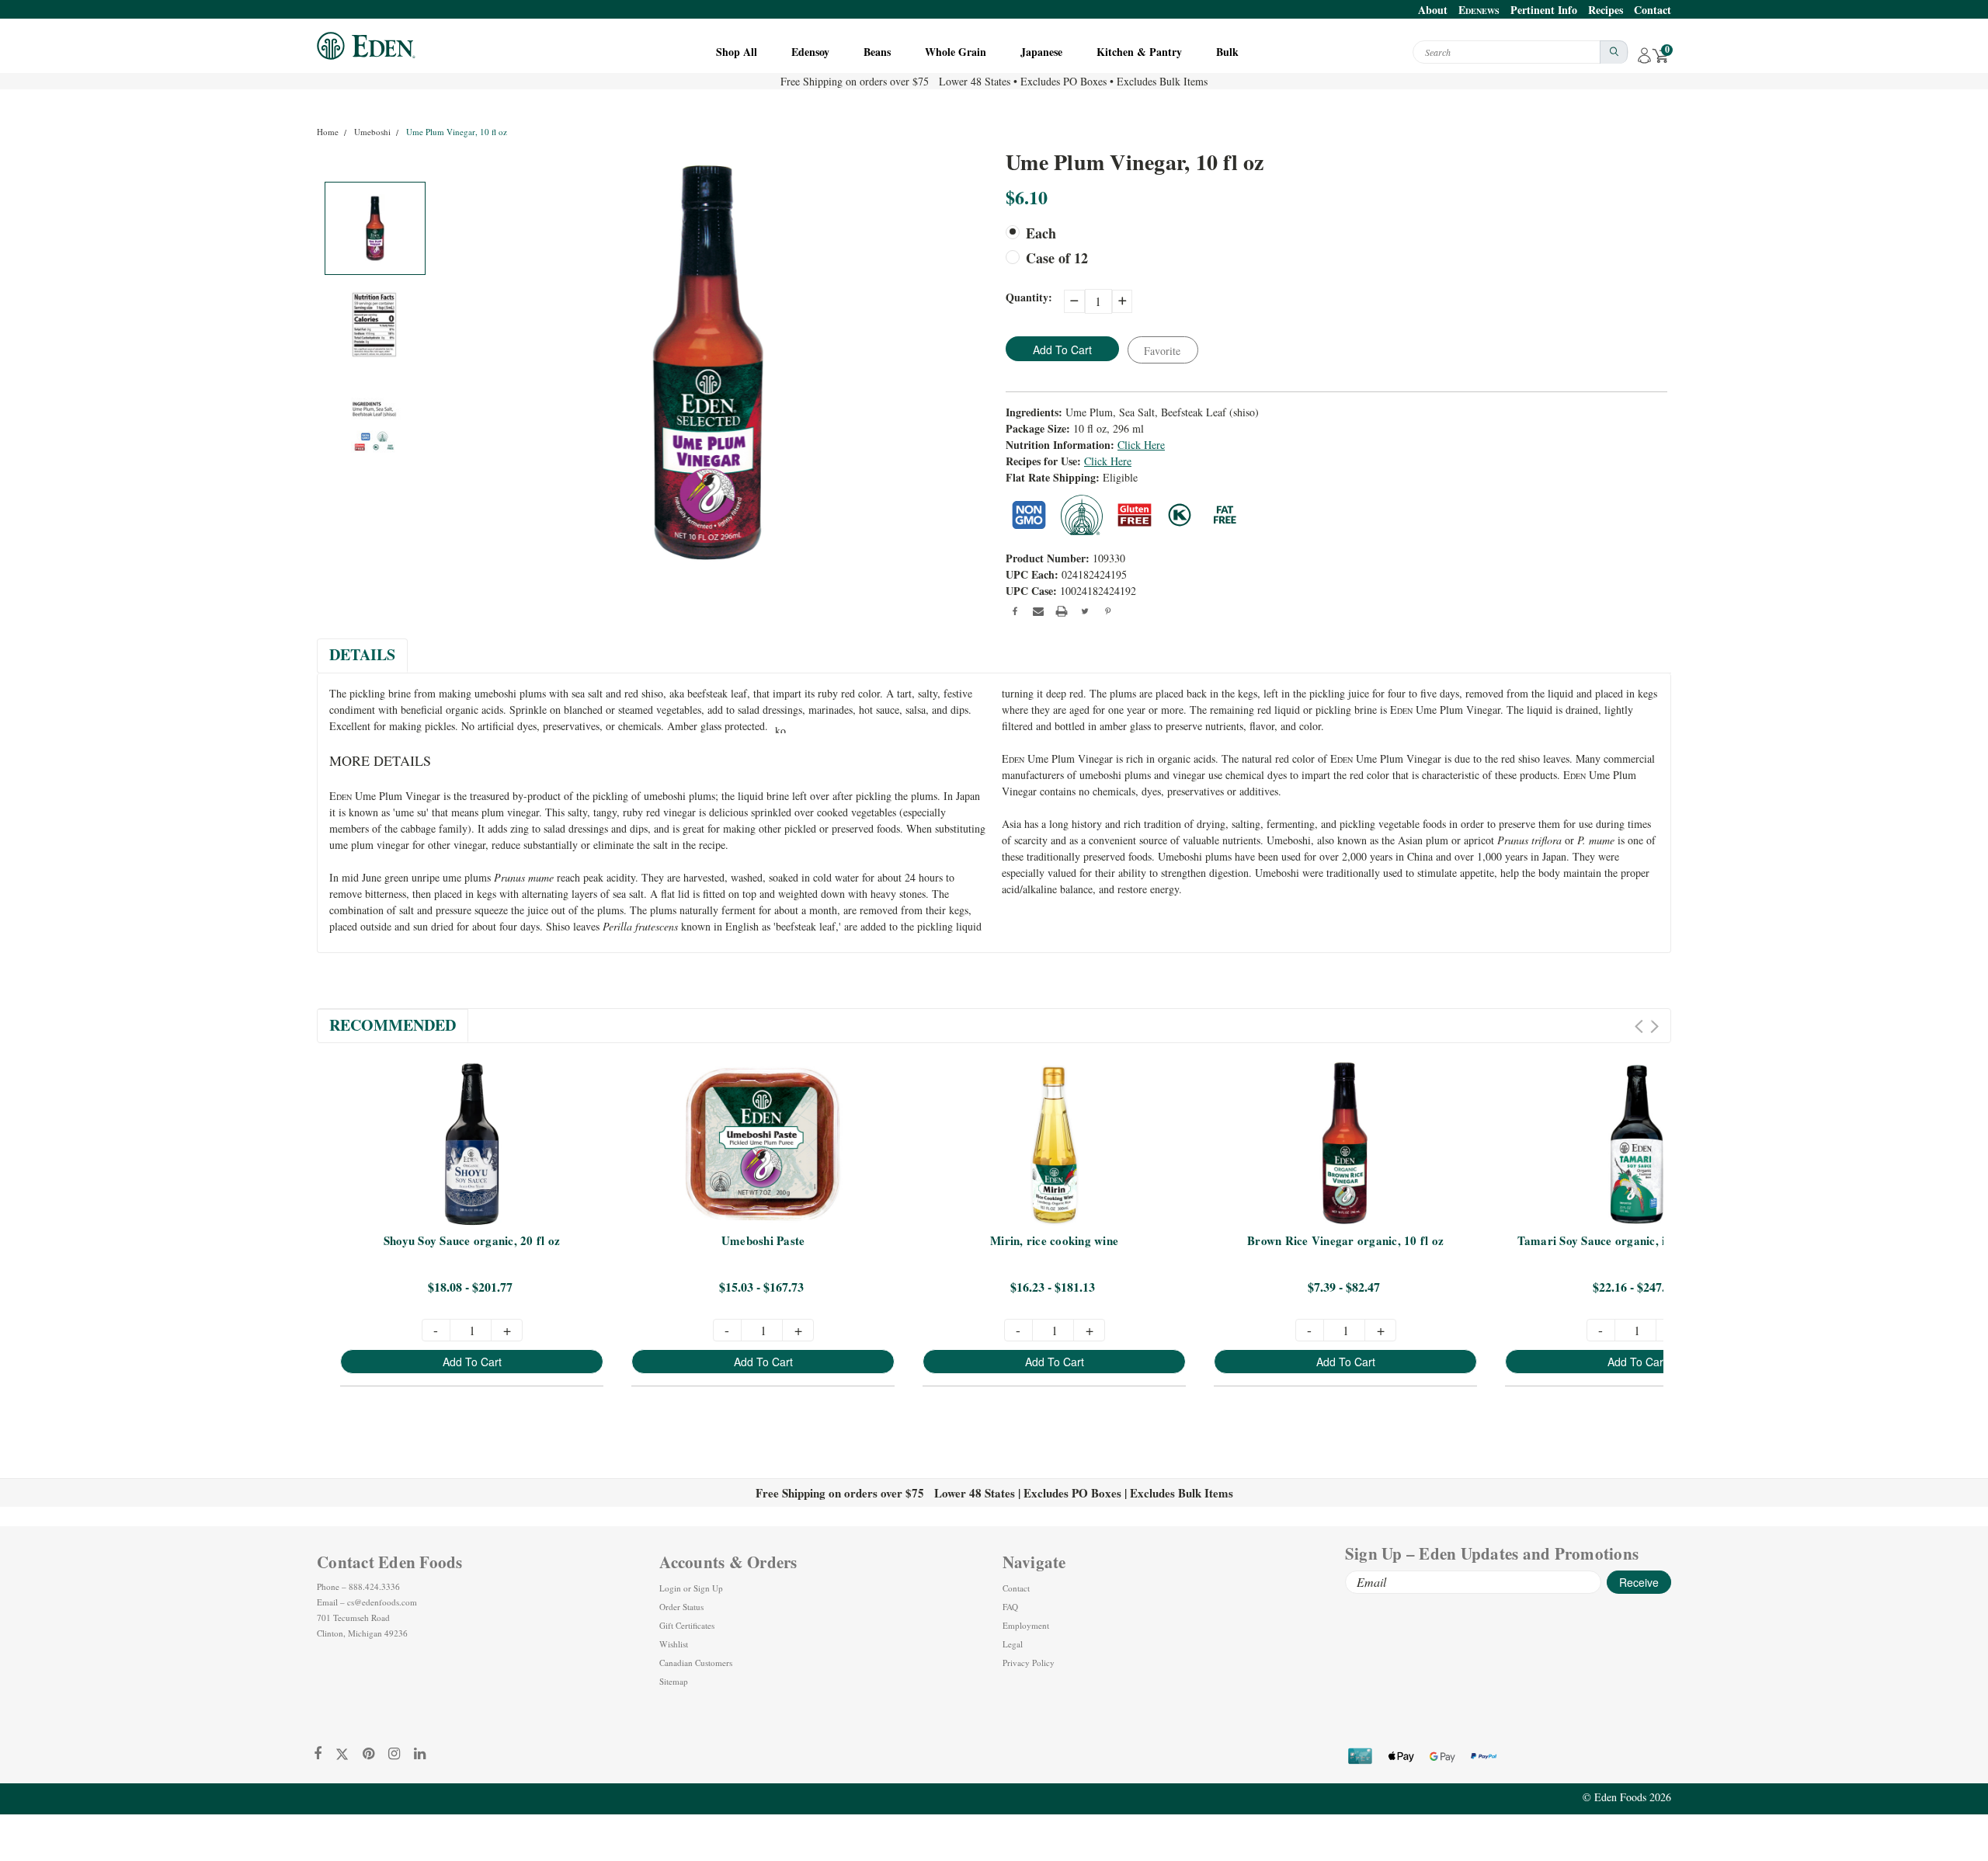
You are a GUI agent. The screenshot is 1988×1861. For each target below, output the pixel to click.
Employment (1026, 1625)
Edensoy (812, 52)
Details (362, 654)
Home (328, 132)
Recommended (393, 1025)
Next (1654, 1026)
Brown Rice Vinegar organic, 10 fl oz (1345, 1241)
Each (1041, 233)
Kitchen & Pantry (1141, 52)
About (1433, 10)
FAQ (1010, 1607)
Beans (879, 52)
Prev (1639, 1026)
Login (670, 1588)
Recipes (1606, 10)
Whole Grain (957, 52)
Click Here (1141, 445)
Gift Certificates (687, 1625)
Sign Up (708, 1588)
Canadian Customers (696, 1663)
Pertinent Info (1544, 10)
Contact (1653, 10)
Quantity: (1029, 297)
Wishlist (674, 1644)
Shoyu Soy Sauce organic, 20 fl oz (472, 1241)
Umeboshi (372, 132)
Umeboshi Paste (763, 1241)
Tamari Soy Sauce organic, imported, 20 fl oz (1637, 1241)
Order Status (681, 1607)
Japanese (1043, 52)
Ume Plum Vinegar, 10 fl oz (457, 132)
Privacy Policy (1029, 1663)
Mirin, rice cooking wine (1054, 1241)
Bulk (1229, 52)
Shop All (738, 52)
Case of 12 (1057, 258)
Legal (1013, 1644)
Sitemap (674, 1681)
